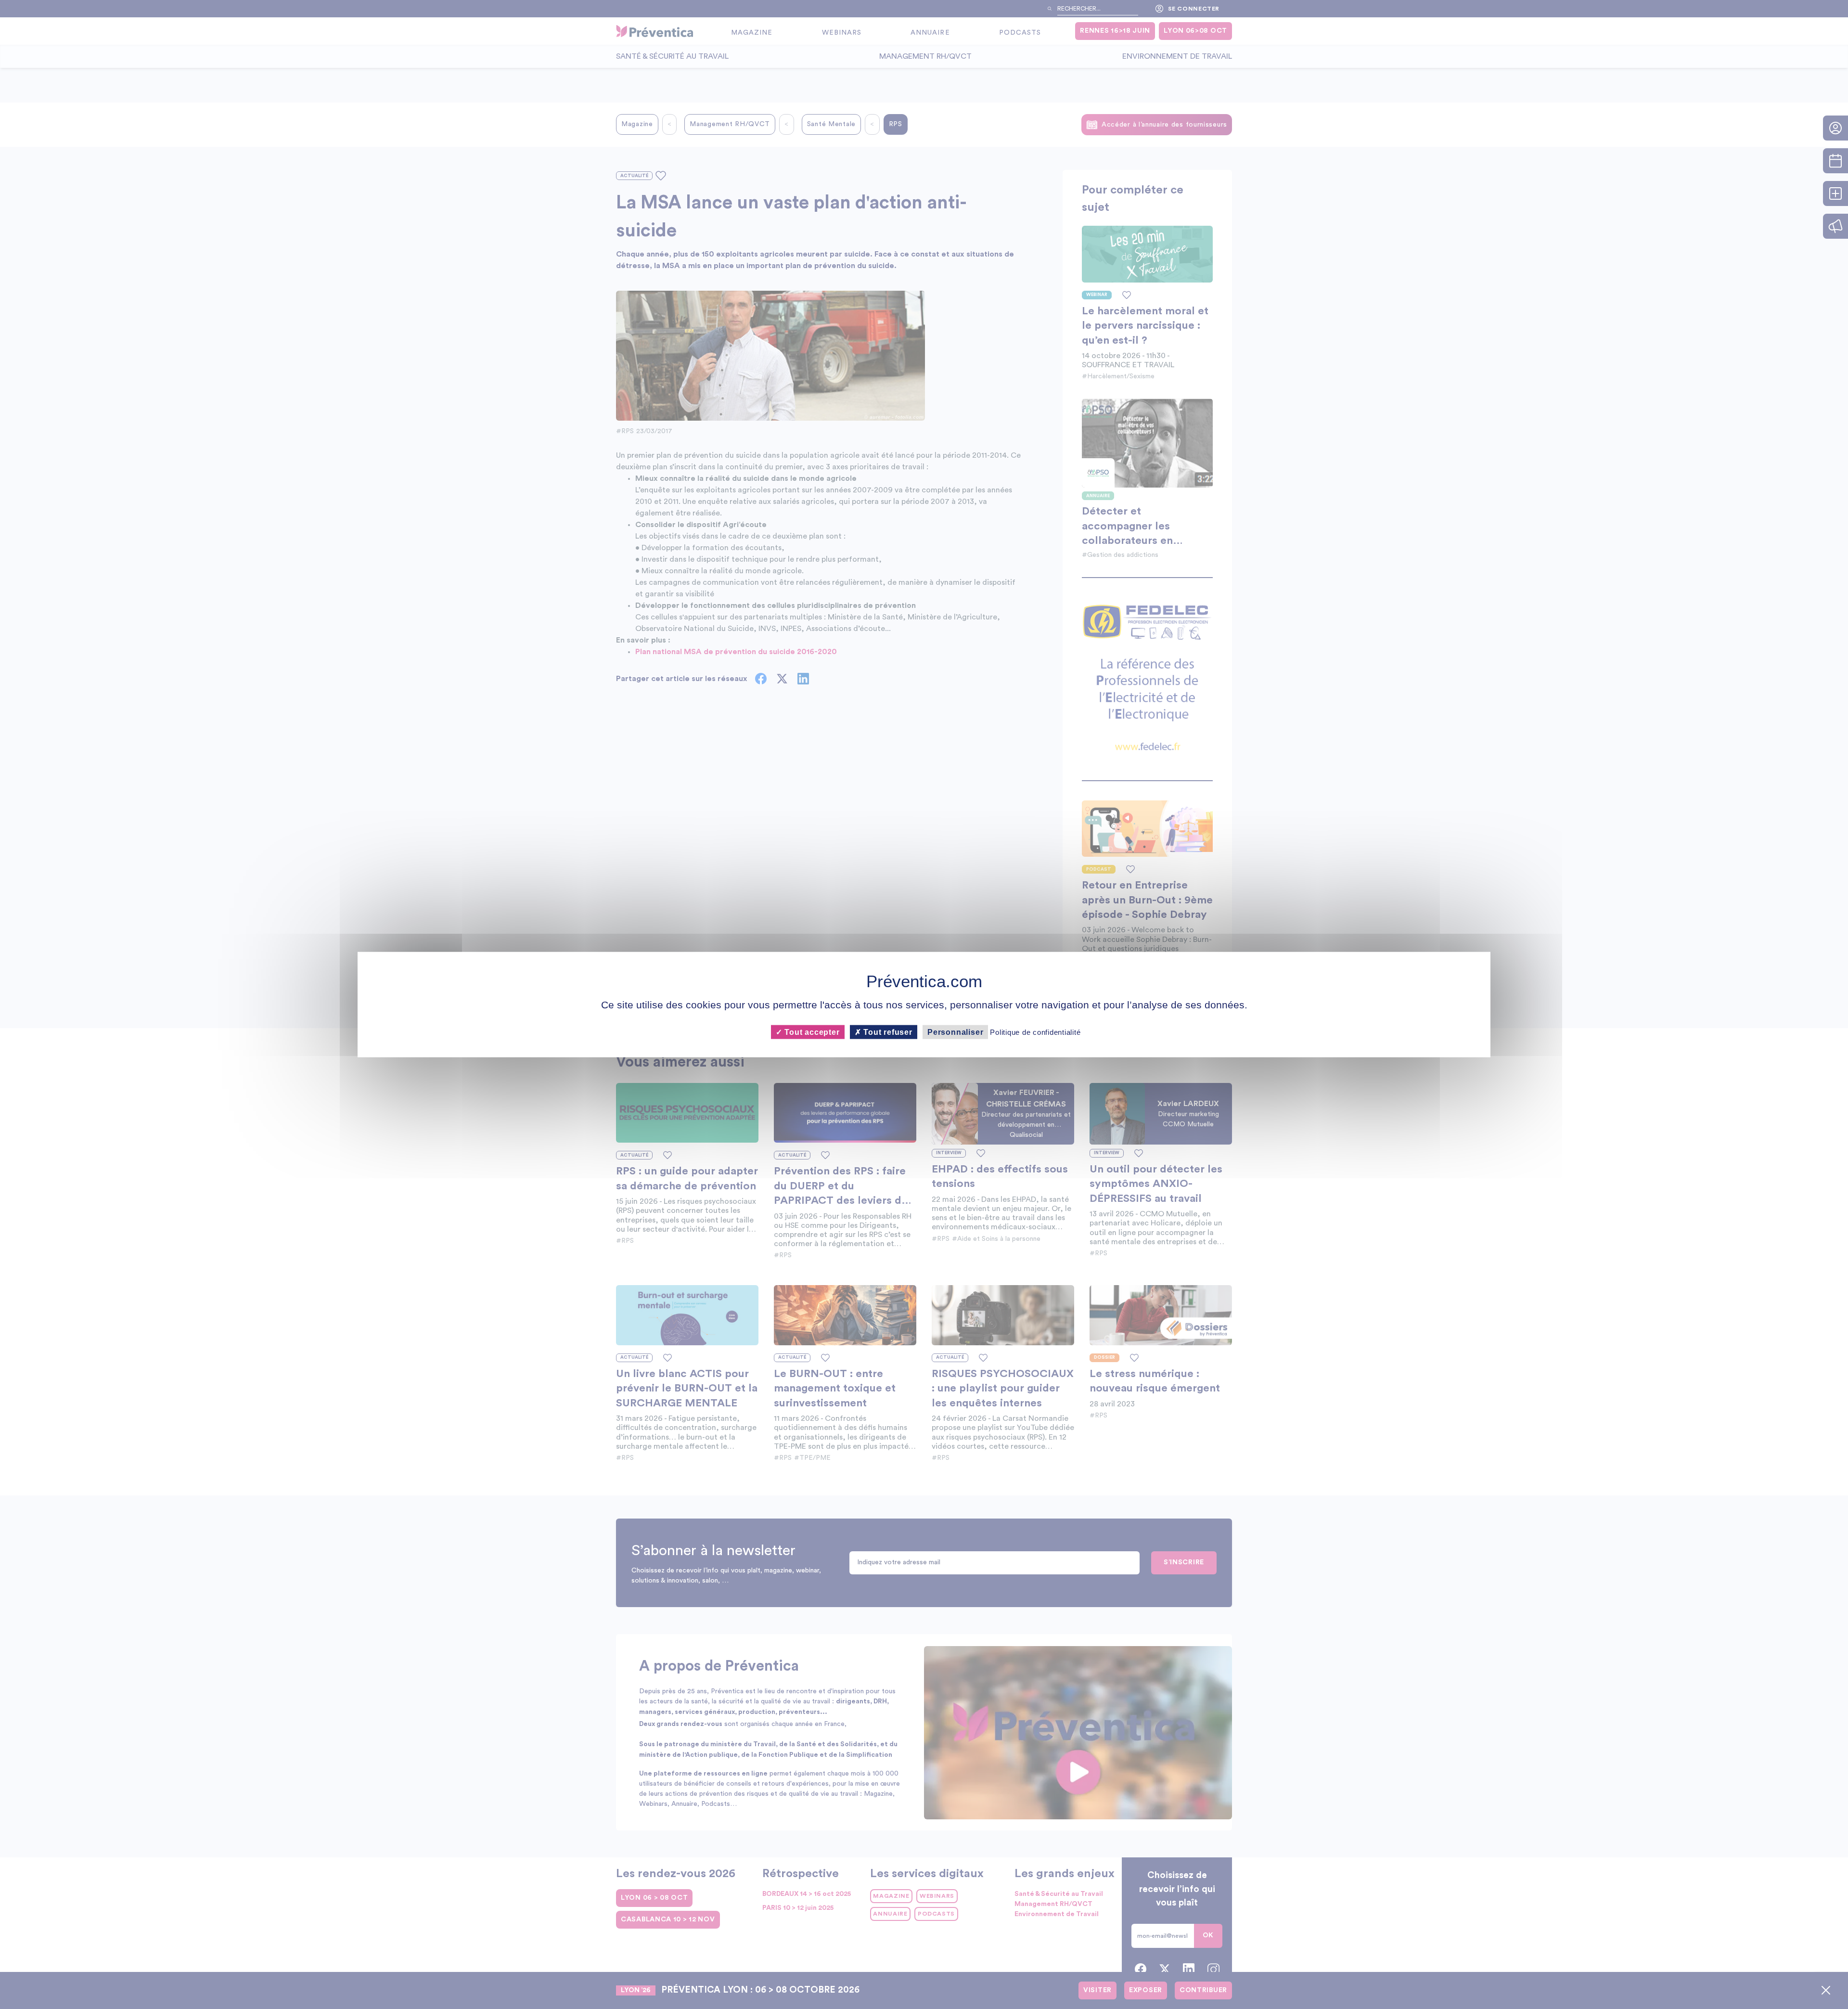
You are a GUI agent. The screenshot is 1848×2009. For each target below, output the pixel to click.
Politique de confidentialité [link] (1035, 1032)
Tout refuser (887, 1032)
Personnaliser (955, 1032)
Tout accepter (811, 1032)
